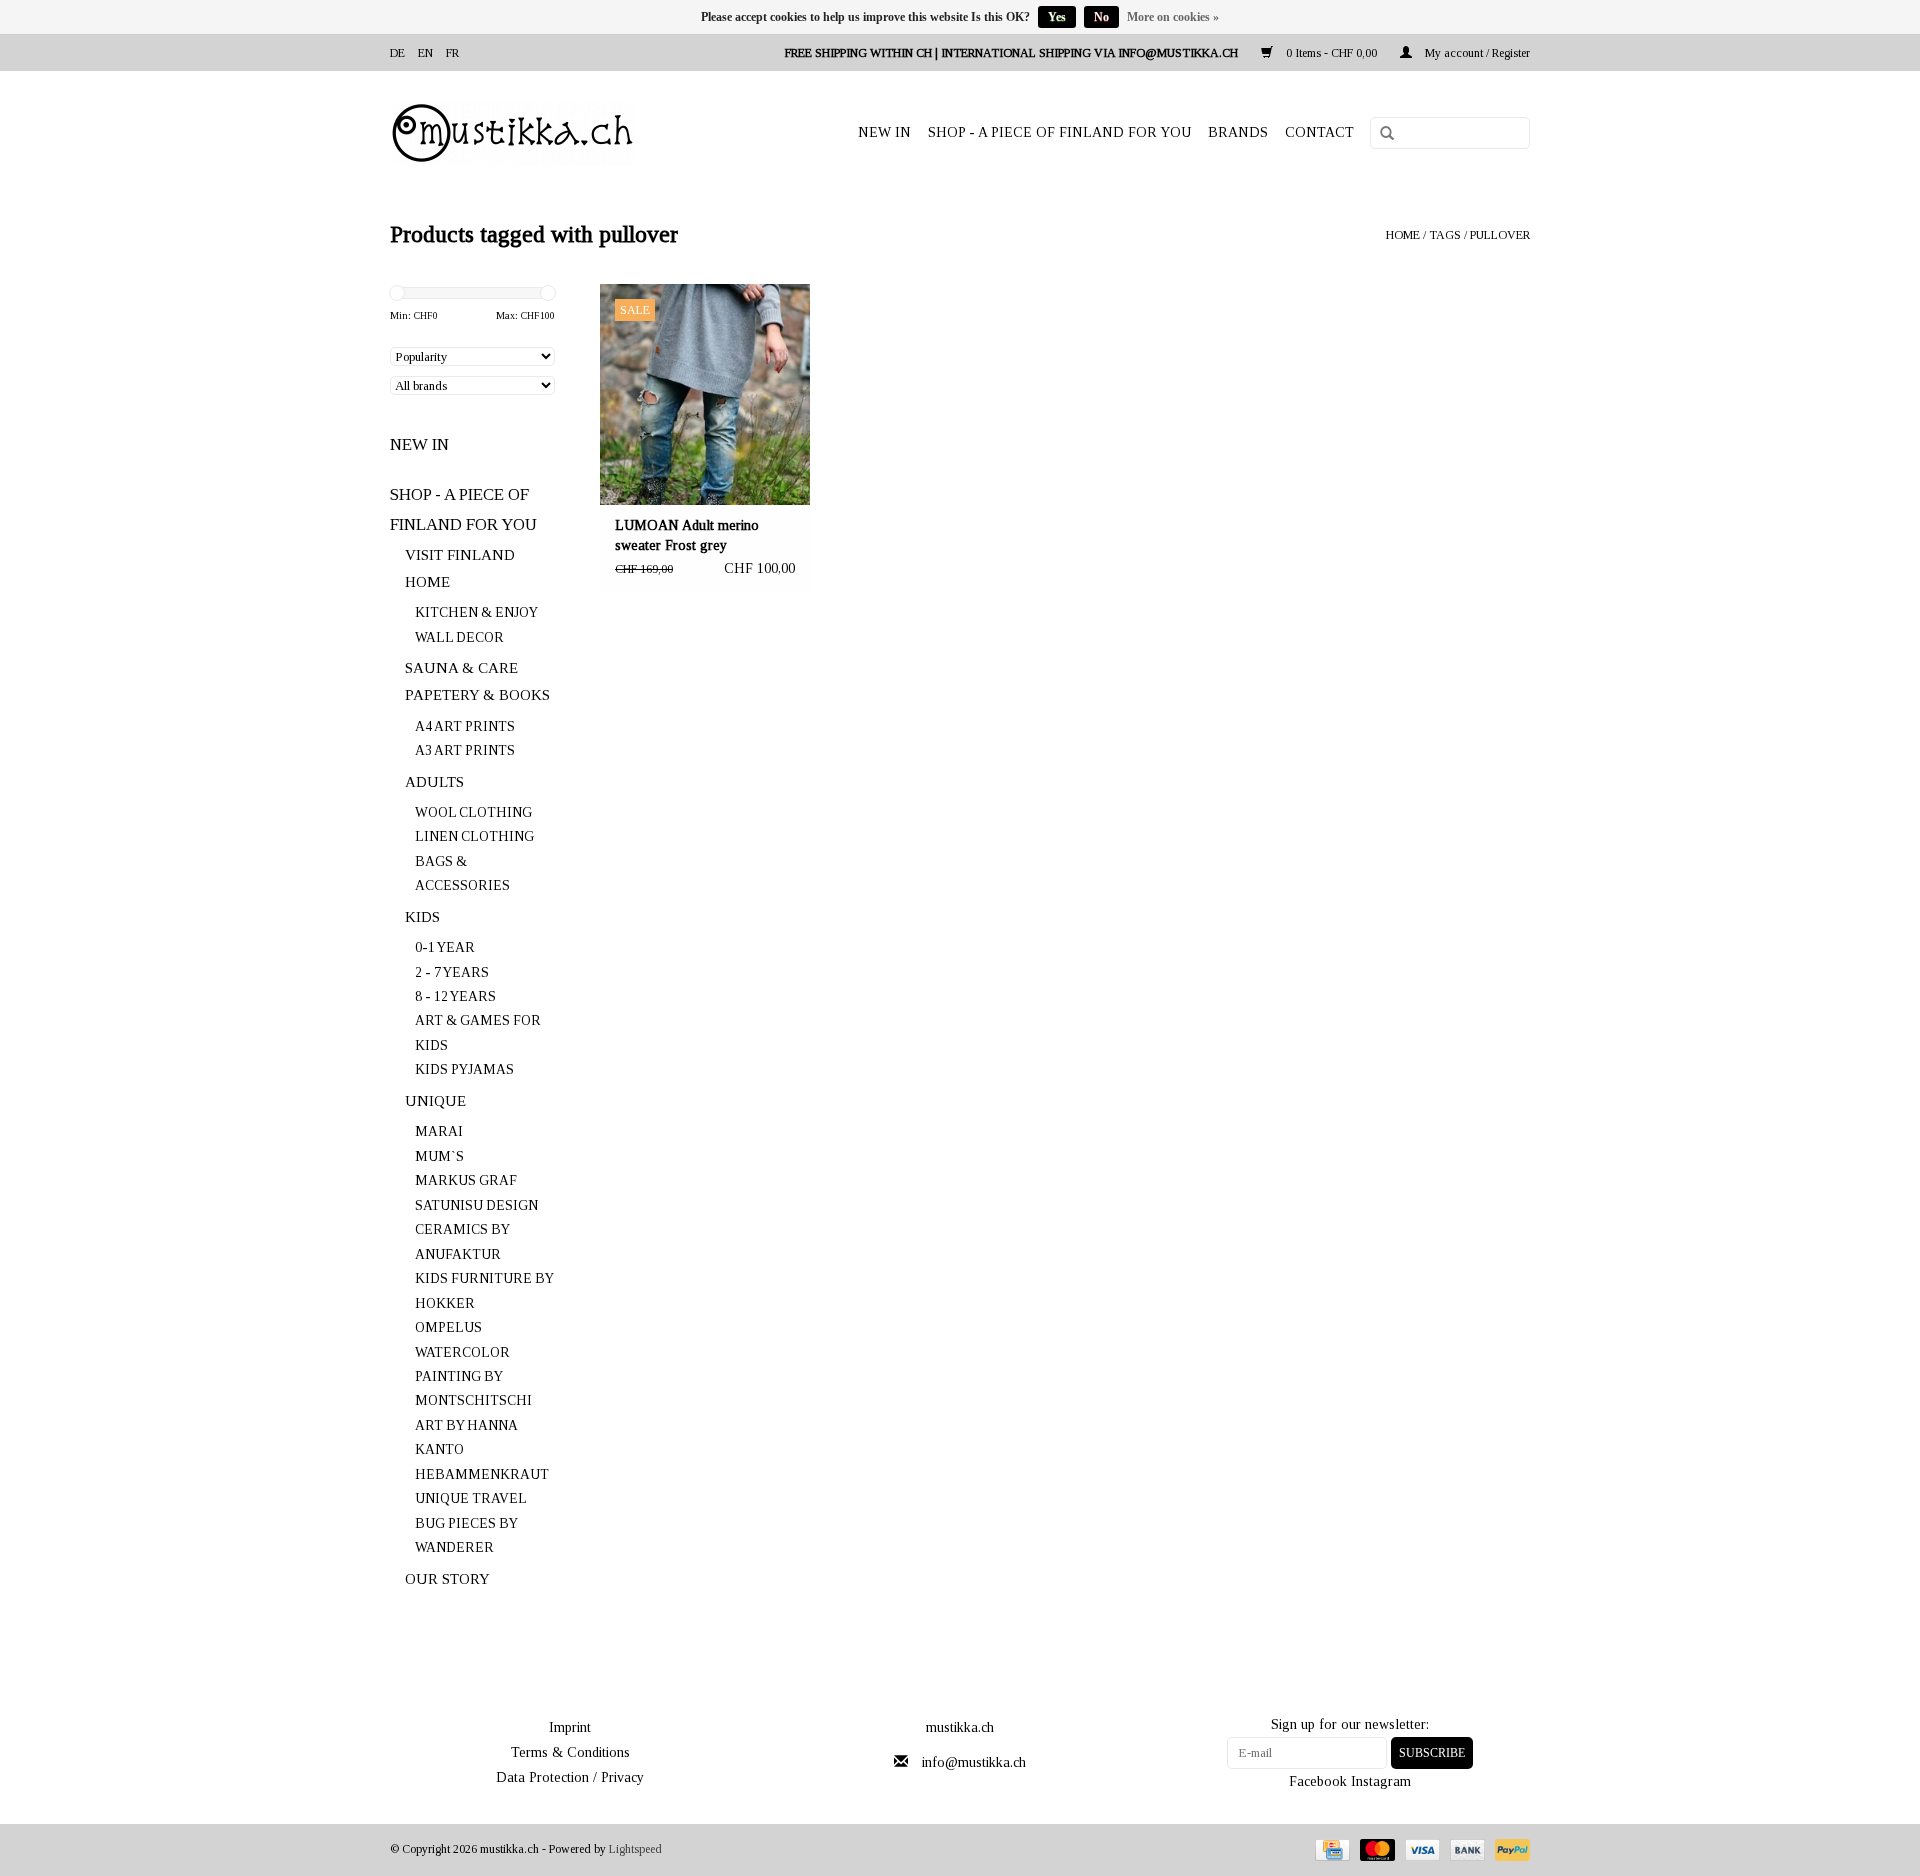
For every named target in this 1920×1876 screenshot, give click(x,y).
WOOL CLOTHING (473, 812)
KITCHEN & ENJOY (476, 612)
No (1101, 17)
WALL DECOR (459, 637)
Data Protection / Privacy (570, 1777)
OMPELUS (448, 1327)
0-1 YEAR (445, 947)
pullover (1500, 235)
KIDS (422, 917)
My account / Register (1476, 53)
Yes (1057, 17)
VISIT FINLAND (460, 555)
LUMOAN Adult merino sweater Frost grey (687, 535)
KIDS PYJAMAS (464, 1069)
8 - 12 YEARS (455, 996)
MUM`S (439, 1156)
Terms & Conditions (570, 1752)
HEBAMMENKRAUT (482, 1474)
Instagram (1381, 1781)
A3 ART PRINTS (465, 750)
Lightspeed (635, 1849)
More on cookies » (1173, 17)
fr (452, 53)
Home (1403, 235)
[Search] (1380, 134)
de (397, 53)
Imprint (570, 1727)
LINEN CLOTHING (474, 836)
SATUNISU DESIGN (476, 1205)
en (425, 53)
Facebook (1318, 1781)
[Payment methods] (1330, 1849)
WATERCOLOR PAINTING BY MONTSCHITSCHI (473, 1377)
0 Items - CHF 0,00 (1331, 53)
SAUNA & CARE (461, 668)
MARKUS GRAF (466, 1180)
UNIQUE (435, 1101)
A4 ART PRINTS (465, 726)
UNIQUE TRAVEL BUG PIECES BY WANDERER (470, 1523)
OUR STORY (447, 1579)
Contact (1319, 132)
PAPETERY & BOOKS (477, 695)
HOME (427, 582)
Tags (1445, 235)
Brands (1238, 132)
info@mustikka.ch (974, 1762)
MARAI (439, 1131)
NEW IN (884, 132)
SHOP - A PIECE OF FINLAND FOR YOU (1059, 132)
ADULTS (434, 782)
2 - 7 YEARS (452, 972)
